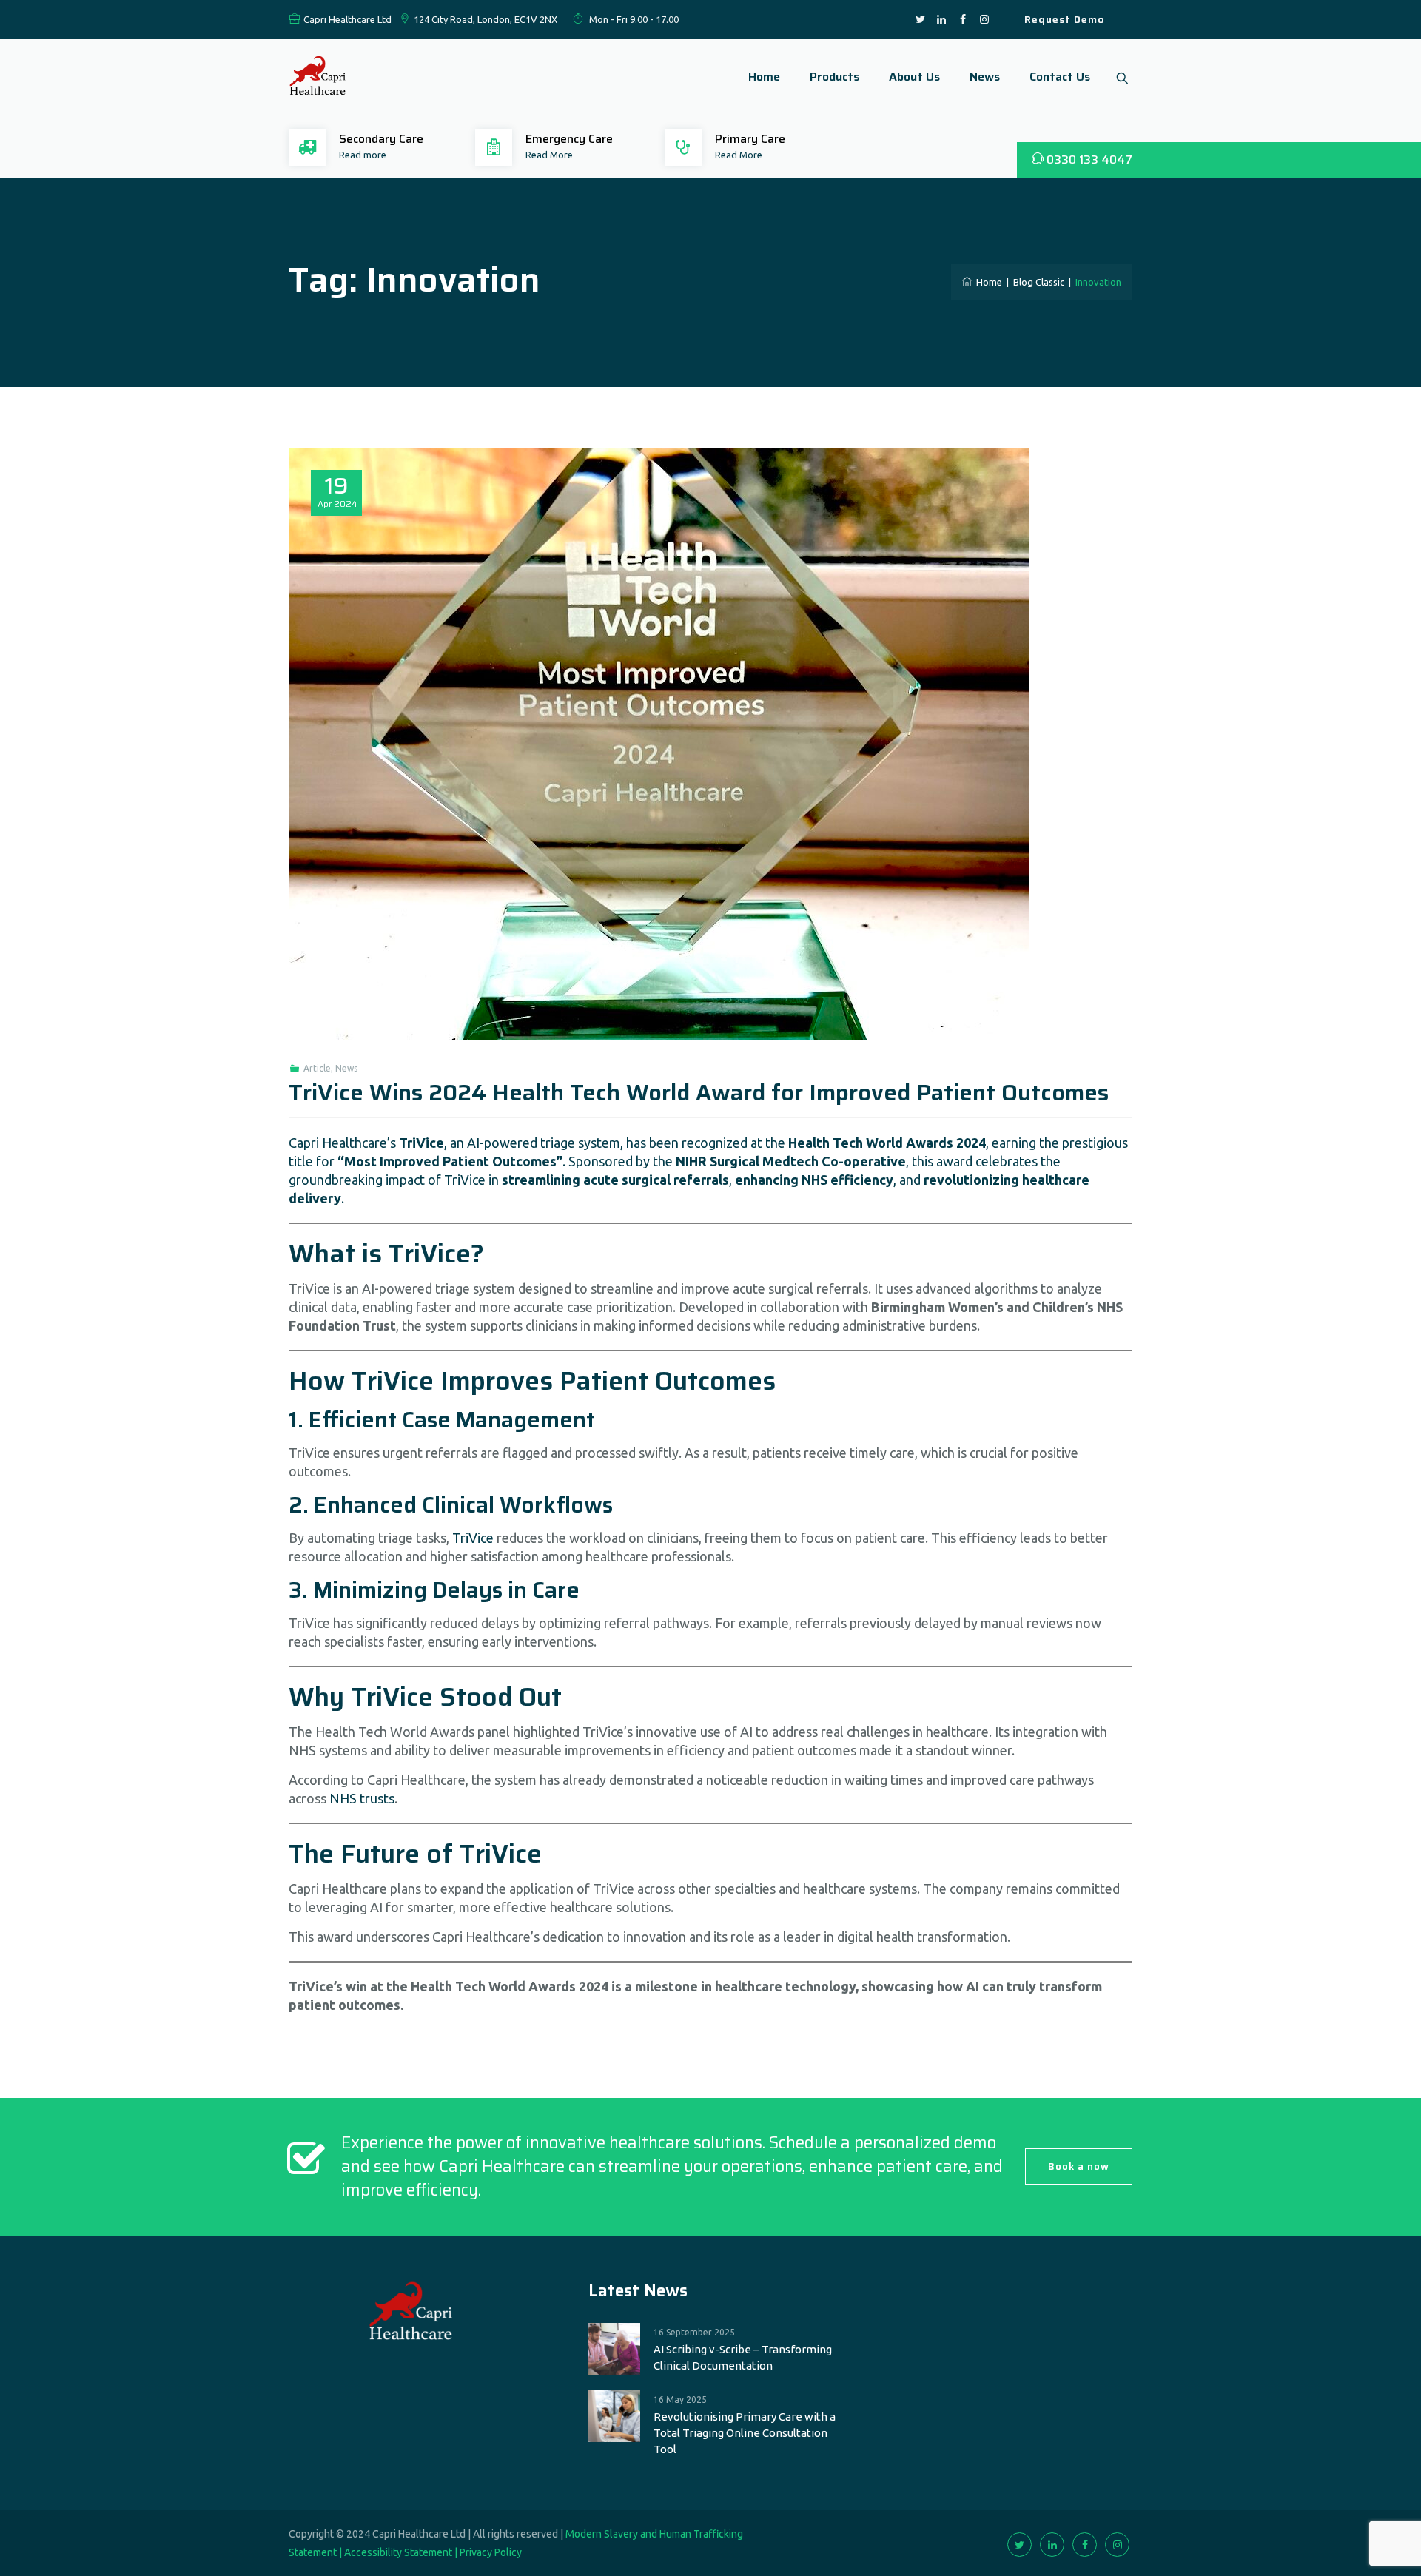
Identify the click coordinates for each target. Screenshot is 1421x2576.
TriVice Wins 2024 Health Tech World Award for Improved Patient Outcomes (699, 1093)
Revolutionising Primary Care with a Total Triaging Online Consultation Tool (745, 2433)
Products (834, 77)
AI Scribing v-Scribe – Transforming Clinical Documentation (743, 2357)
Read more (363, 155)
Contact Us (1060, 77)
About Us (914, 77)
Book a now (1079, 2166)
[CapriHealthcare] (318, 77)
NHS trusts (362, 1798)
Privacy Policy (491, 2552)
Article (317, 1068)
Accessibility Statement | (402, 2552)
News (985, 77)
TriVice (473, 1538)
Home (764, 77)
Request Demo (1065, 19)
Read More (549, 155)
